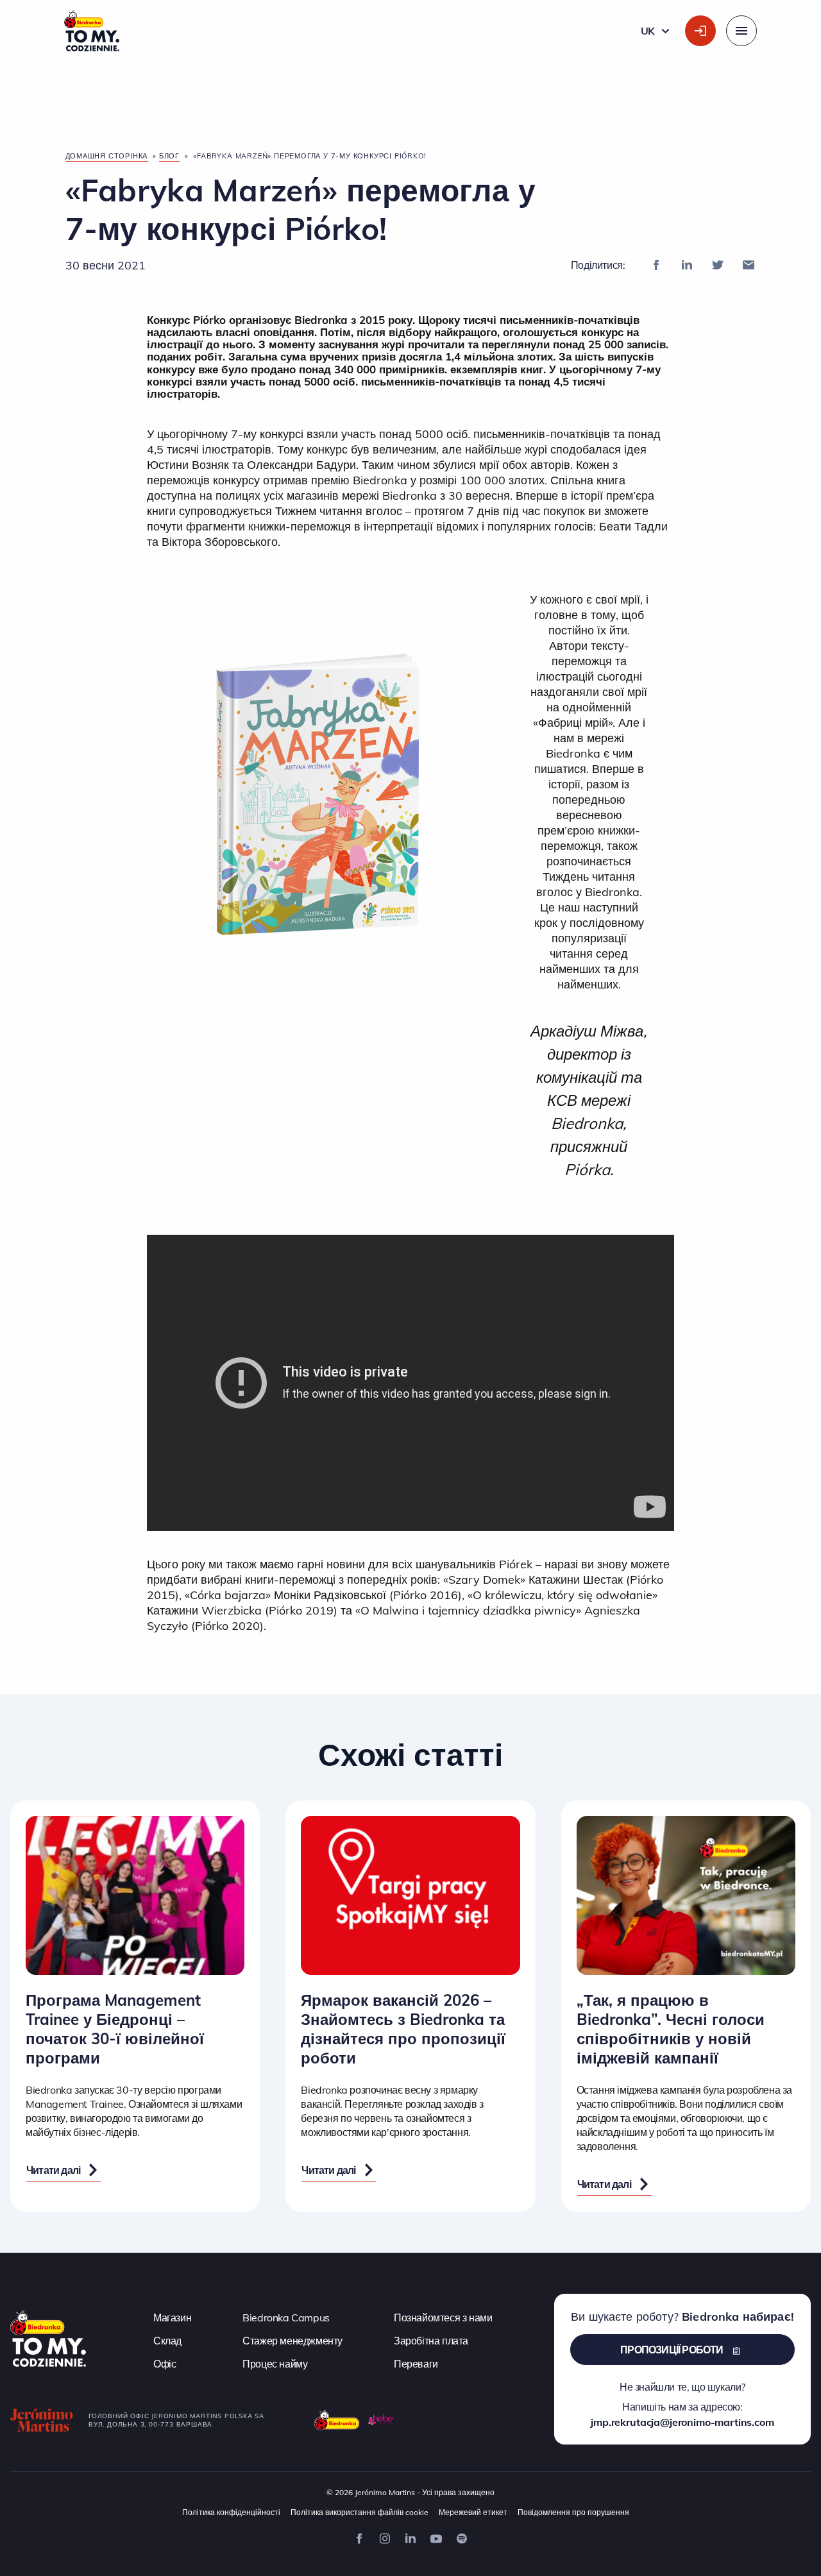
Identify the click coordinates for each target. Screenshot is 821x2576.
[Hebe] (381, 2420)
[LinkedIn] (687, 265)
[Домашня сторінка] (48, 2337)
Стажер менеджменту (292, 2341)
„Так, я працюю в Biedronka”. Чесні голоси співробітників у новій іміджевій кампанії (671, 2029)
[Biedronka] (337, 2420)
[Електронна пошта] (749, 265)
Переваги (416, 2364)
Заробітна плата (431, 2341)
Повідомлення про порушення (573, 2512)
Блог (169, 156)
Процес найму (275, 2364)
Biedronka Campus (286, 2318)
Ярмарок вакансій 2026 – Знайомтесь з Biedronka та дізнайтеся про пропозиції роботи (403, 2029)
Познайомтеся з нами (443, 2318)
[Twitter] (718, 265)
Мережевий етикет (473, 2512)
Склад (167, 2341)
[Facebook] (656, 265)
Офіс (165, 2364)
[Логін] (700, 31)
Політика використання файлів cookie (360, 2512)
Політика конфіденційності (231, 2512)
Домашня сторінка (107, 156)
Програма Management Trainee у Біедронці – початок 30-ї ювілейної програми (115, 2029)
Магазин (172, 2318)
